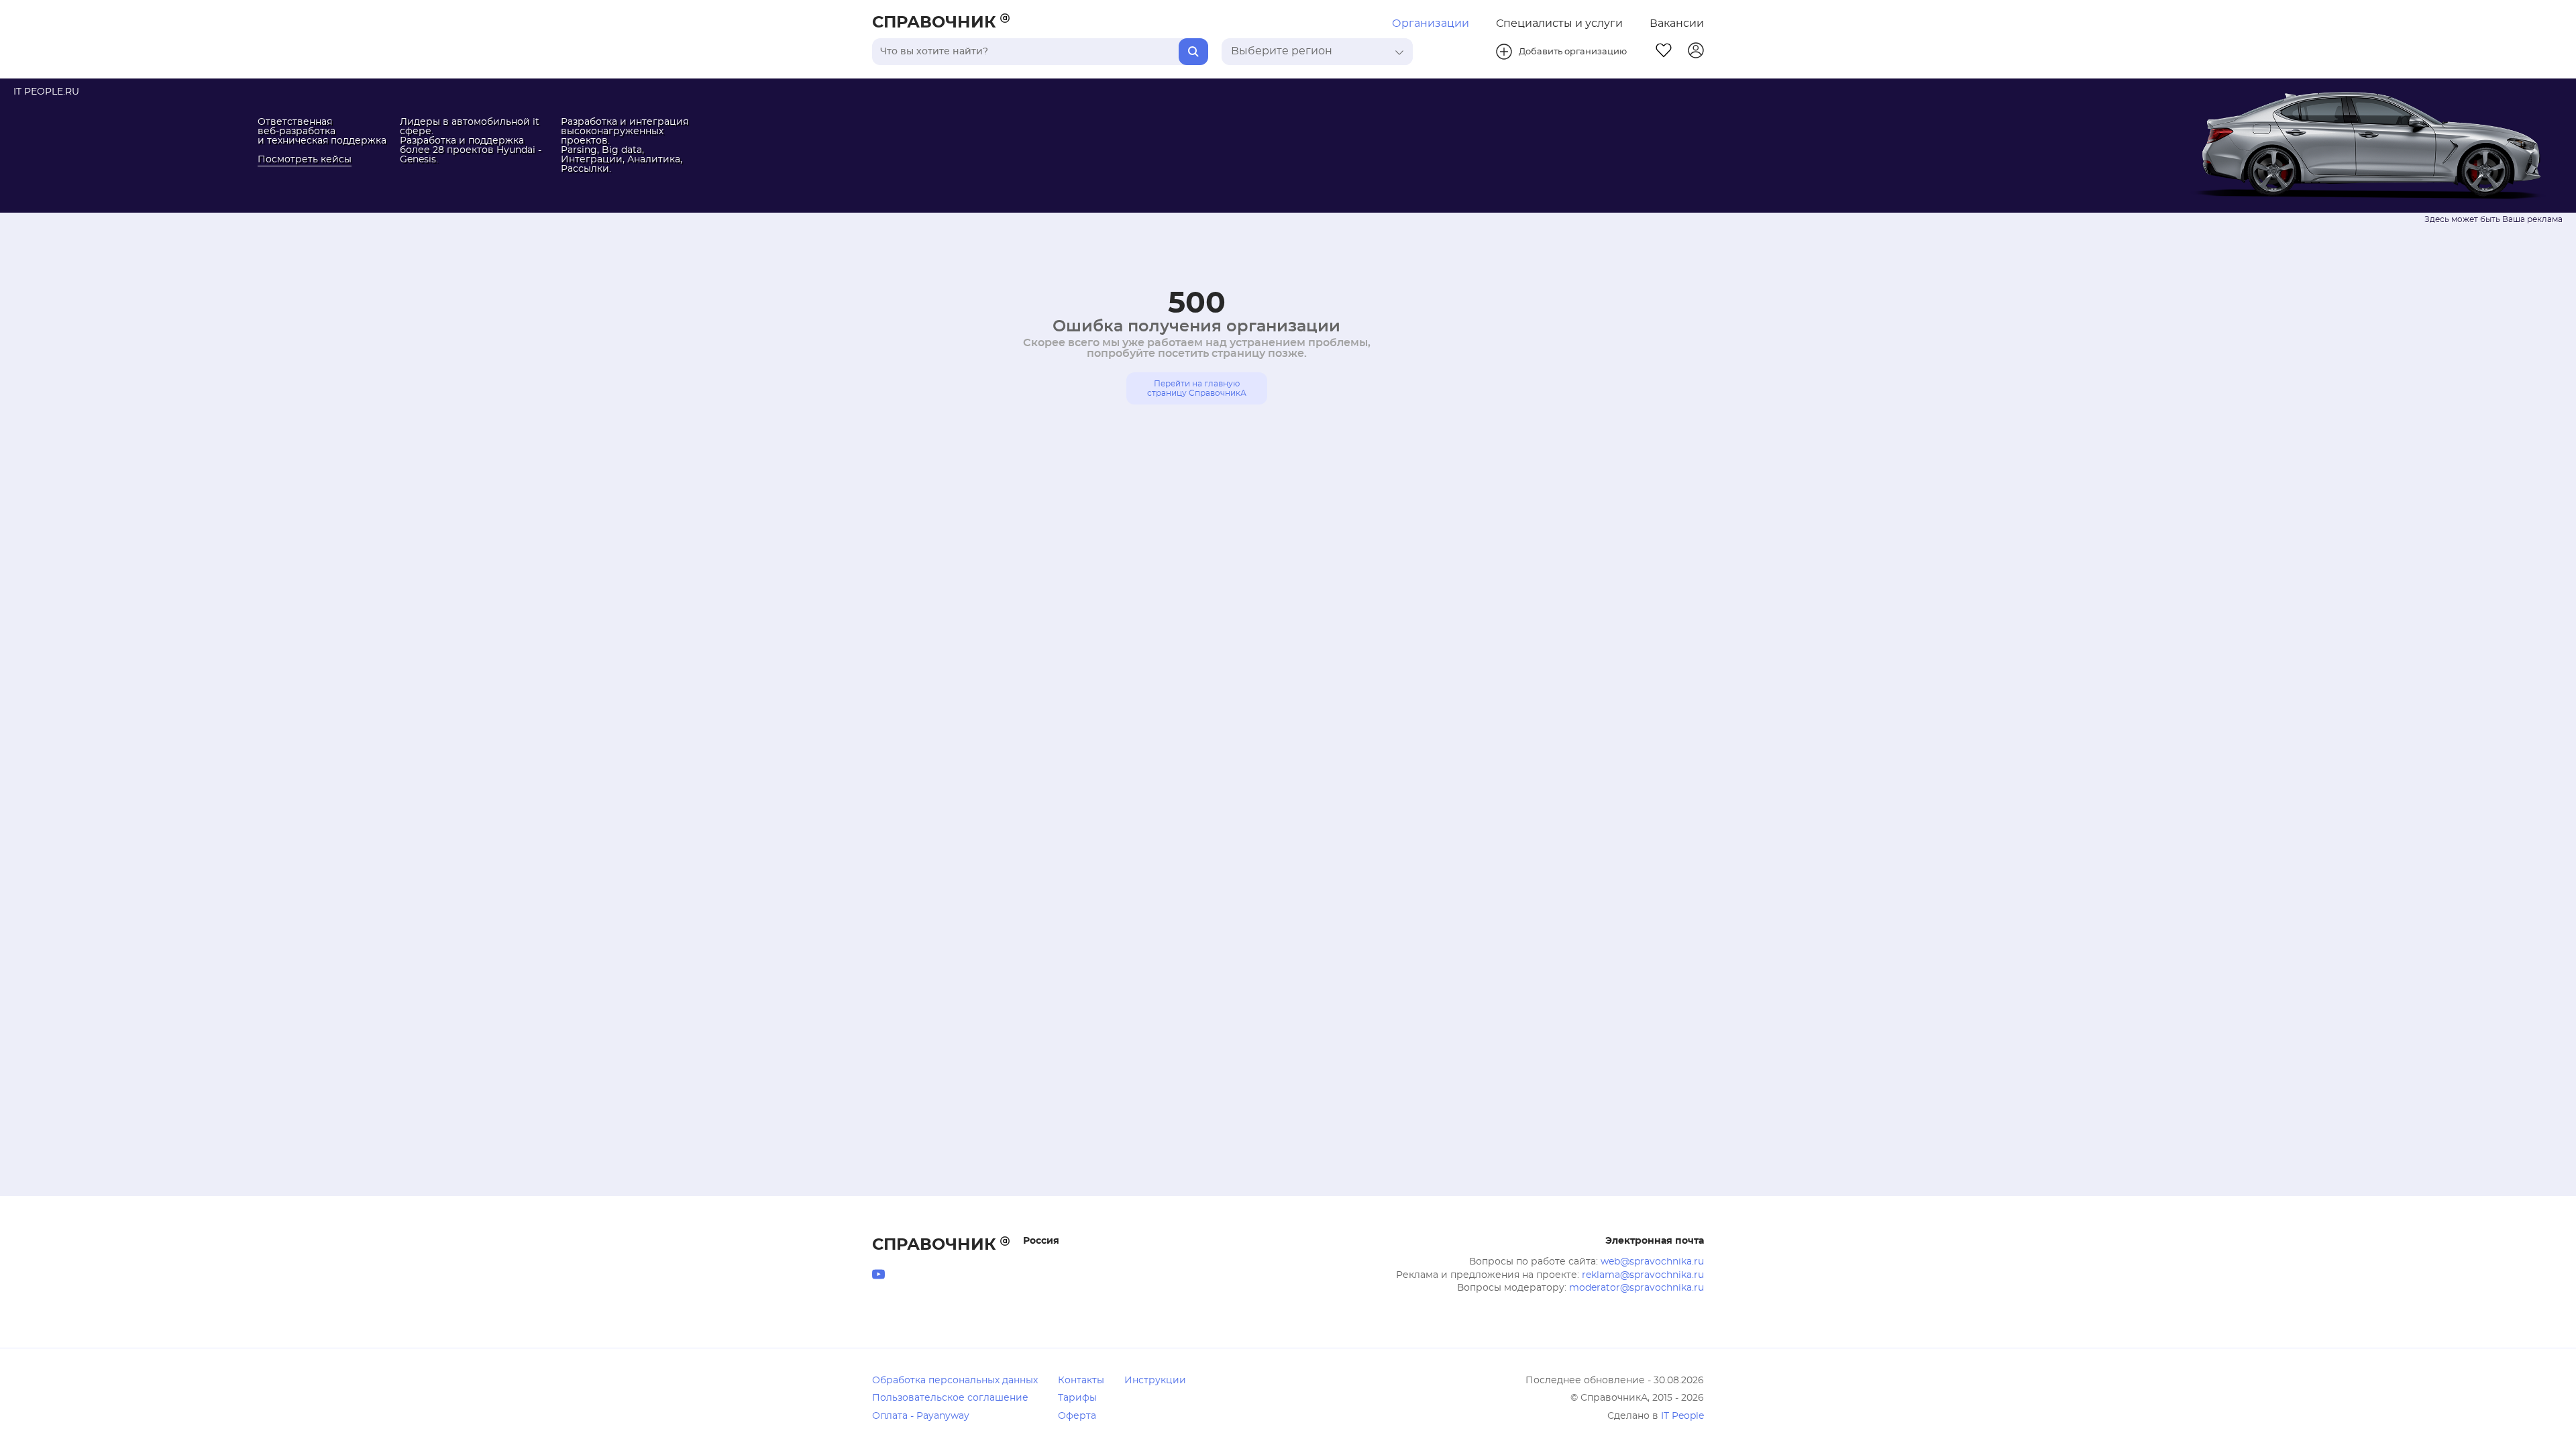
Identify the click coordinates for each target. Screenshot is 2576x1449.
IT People (1682, 1416)
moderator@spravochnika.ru (1636, 1288)
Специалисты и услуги (1559, 23)
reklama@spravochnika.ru (1643, 1275)
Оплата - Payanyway (921, 1416)
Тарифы (1077, 1398)
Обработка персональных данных (955, 1381)
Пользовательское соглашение (950, 1398)
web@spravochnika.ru (1652, 1262)
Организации (1431, 23)
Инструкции (1155, 1381)
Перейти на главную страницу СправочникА (1197, 388)
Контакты (1081, 1381)
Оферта (1077, 1416)
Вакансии (1677, 23)
